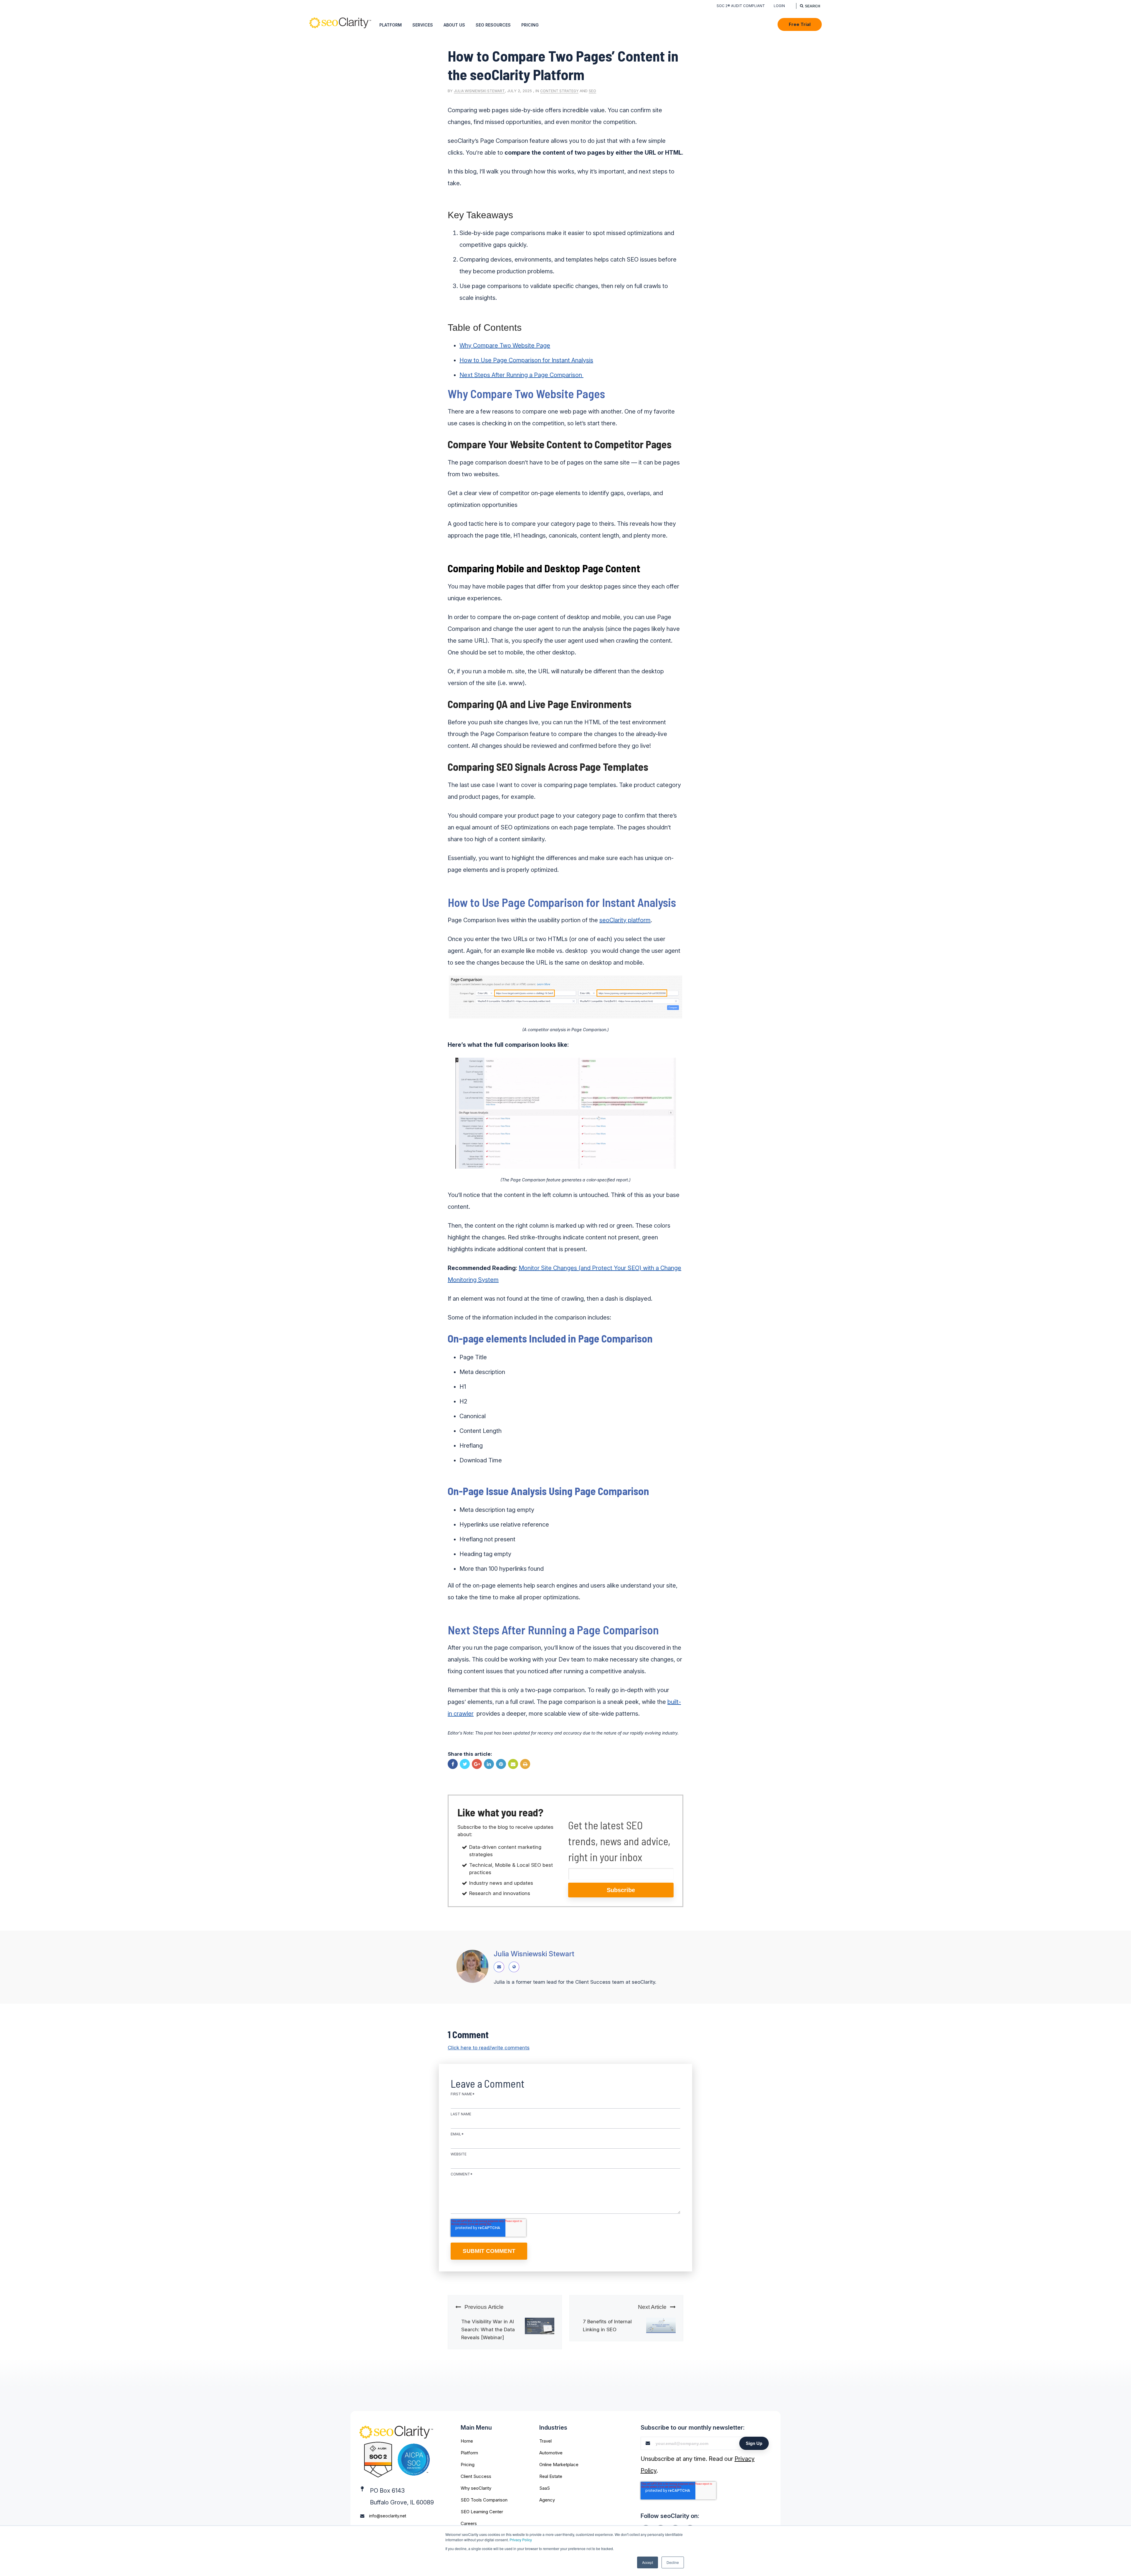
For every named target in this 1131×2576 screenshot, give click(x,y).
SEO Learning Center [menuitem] (482, 2512)
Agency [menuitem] (547, 2500)
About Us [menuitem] (454, 25)
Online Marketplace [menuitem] (559, 2465)
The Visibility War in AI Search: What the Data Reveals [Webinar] (488, 2329)
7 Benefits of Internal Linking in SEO (607, 2325)
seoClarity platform (625, 920)
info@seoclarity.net (388, 2516)
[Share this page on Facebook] (453, 1764)
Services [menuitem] (423, 25)
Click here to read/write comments (489, 2048)
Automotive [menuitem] (551, 2453)
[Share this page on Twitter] (465, 1764)
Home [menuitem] (467, 2441)
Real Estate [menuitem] (551, 2476)
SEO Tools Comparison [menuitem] (484, 2500)
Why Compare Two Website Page (505, 345)
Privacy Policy (521, 2540)
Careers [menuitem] (469, 2523)
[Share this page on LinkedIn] (489, 1764)
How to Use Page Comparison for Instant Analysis (526, 360)
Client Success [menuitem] (476, 2476)
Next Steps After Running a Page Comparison (521, 375)
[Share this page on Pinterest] (501, 1764)
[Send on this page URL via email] (513, 1764)
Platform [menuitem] (391, 25)
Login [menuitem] (779, 6)
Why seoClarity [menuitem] (476, 2488)
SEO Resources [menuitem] (493, 25)
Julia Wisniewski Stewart (479, 91)
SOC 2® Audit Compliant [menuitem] (741, 6)
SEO (592, 91)
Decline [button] (673, 2562)
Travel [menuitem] (545, 2441)
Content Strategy (559, 91)
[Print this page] (525, 1764)
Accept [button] (648, 2562)
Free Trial (800, 24)
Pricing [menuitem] (530, 25)
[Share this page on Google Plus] (477, 1764)
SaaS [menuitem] (545, 2488)
